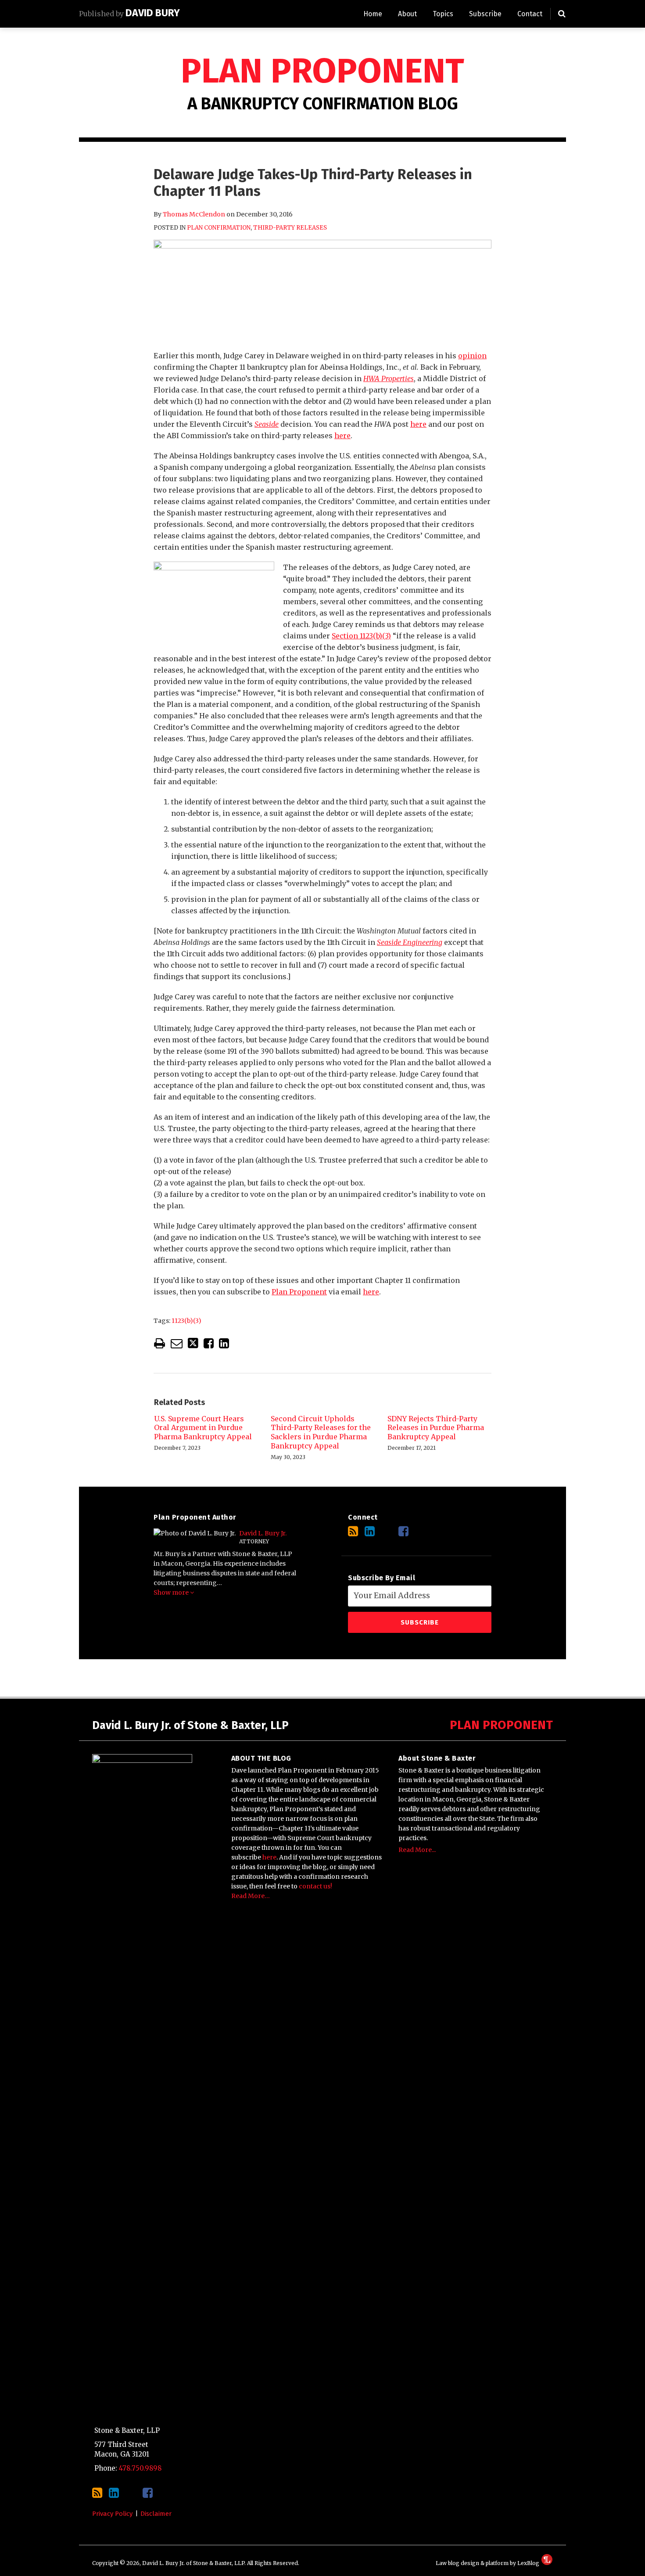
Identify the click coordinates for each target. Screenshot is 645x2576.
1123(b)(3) (186, 1321)
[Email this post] (177, 1343)
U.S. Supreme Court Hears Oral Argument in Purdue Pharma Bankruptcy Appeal (203, 1428)
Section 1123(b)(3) (361, 636)
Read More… (251, 1896)
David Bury (153, 13)
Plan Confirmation (219, 228)
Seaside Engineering (410, 942)
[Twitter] (387, 1531)
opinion (472, 356)
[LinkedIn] (370, 1531)
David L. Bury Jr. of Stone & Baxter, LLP (190, 1726)
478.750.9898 (140, 2468)
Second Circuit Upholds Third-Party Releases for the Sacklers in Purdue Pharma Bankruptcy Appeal (321, 1432)
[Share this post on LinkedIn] (224, 1343)
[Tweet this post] (193, 1343)
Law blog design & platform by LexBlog (488, 2563)
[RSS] (353, 1531)
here (418, 424)
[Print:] (159, 1343)
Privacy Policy (112, 2514)
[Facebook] (403, 1531)
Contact (530, 14)
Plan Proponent (322, 71)
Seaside (267, 424)
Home (373, 14)
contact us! (315, 1886)
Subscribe (485, 14)
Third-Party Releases (290, 228)
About (407, 14)
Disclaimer (156, 2514)
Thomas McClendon (194, 214)
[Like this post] (209, 1343)
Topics (443, 14)
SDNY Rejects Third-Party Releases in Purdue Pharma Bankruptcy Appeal (436, 1428)
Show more (172, 1592)
